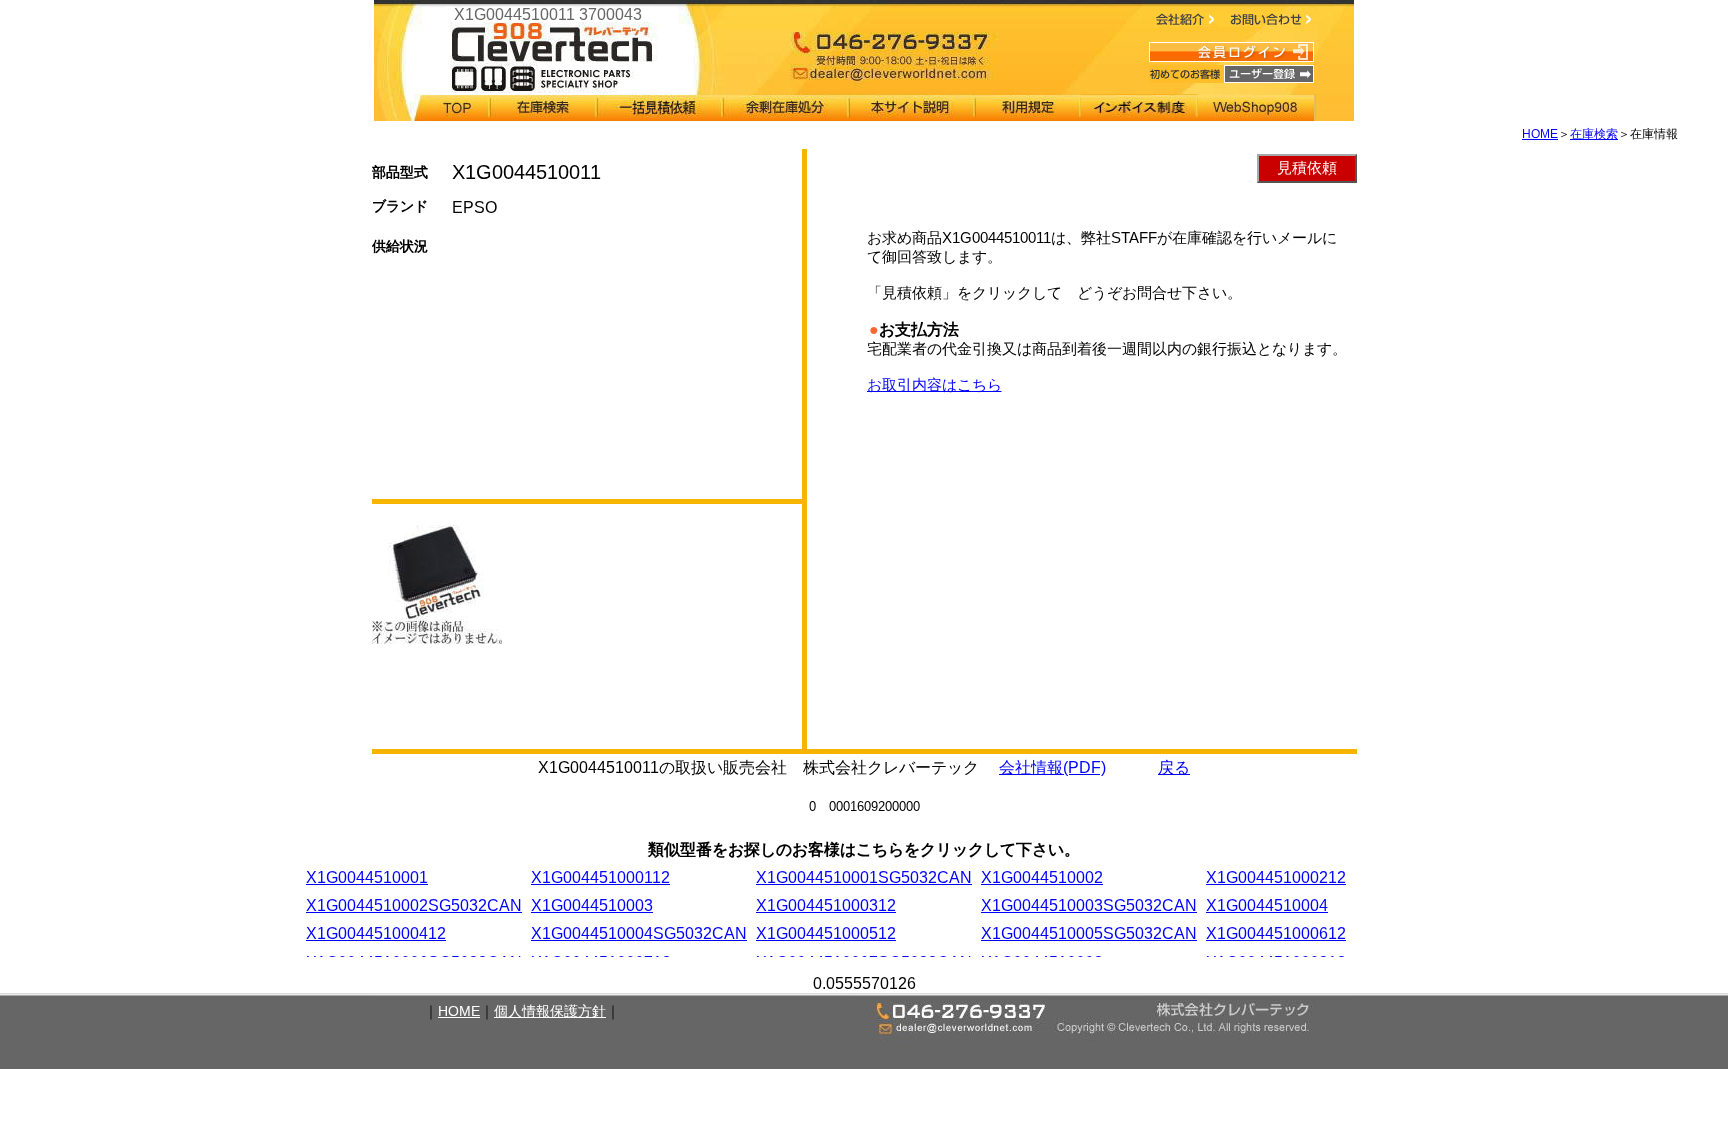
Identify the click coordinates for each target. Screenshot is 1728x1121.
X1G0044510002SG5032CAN (414, 905)
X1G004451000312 (826, 905)
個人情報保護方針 (550, 1011)
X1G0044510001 (367, 877)
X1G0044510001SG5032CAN (864, 877)
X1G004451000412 (376, 933)
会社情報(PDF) (1052, 767)
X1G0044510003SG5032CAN (1089, 905)
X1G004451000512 (826, 933)
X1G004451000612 (1276, 933)
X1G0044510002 (1042, 877)
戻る (1174, 767)
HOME (1540, 134)
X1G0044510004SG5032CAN (639, 933)
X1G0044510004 (1267, 905)
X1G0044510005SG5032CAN (1089, 933)
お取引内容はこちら (934, 384)
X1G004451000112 (600, 877)
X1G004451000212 (1276, 877)
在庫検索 (1594, 134)
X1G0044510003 (592, 905)
